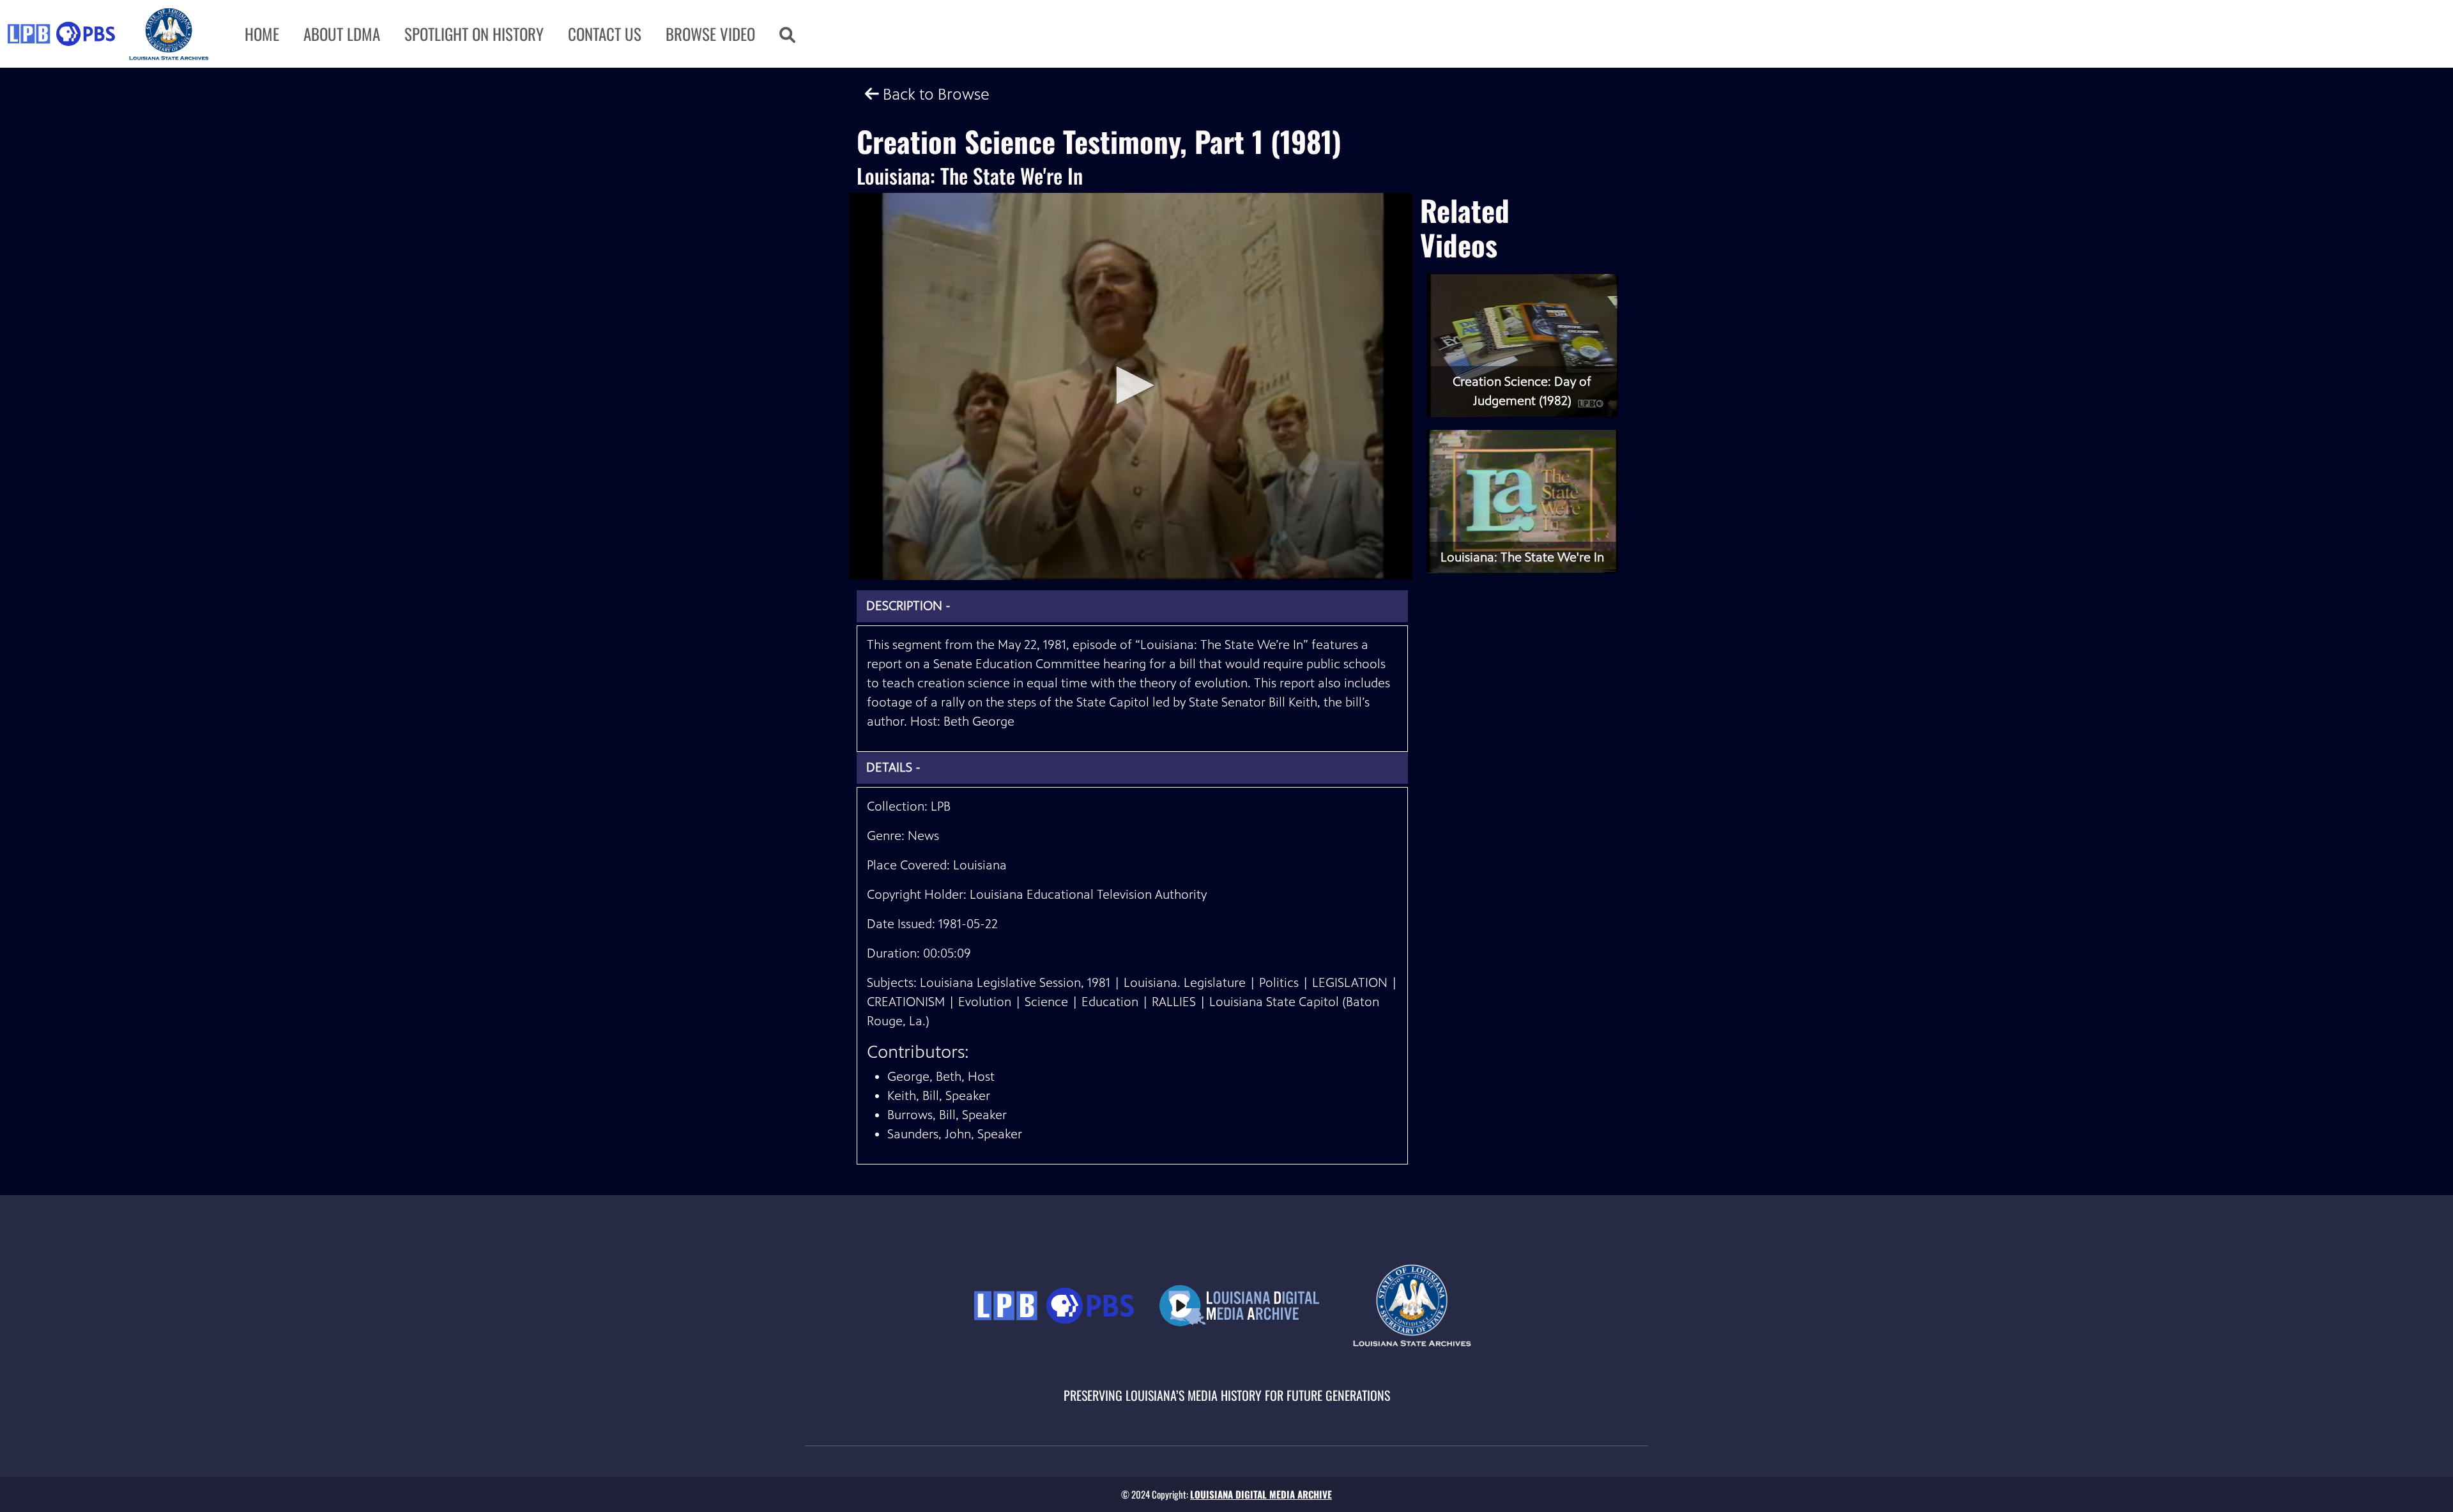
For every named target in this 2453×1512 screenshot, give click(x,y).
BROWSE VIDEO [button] (710, 34)
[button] (787, 34)
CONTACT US (605, 34)
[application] (1131, 386)
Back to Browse (934, 94)
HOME (262, 34)
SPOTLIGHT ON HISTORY (474, 34)
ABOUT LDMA (342, 34)
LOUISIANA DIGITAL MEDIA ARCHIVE (1261, 1494)
